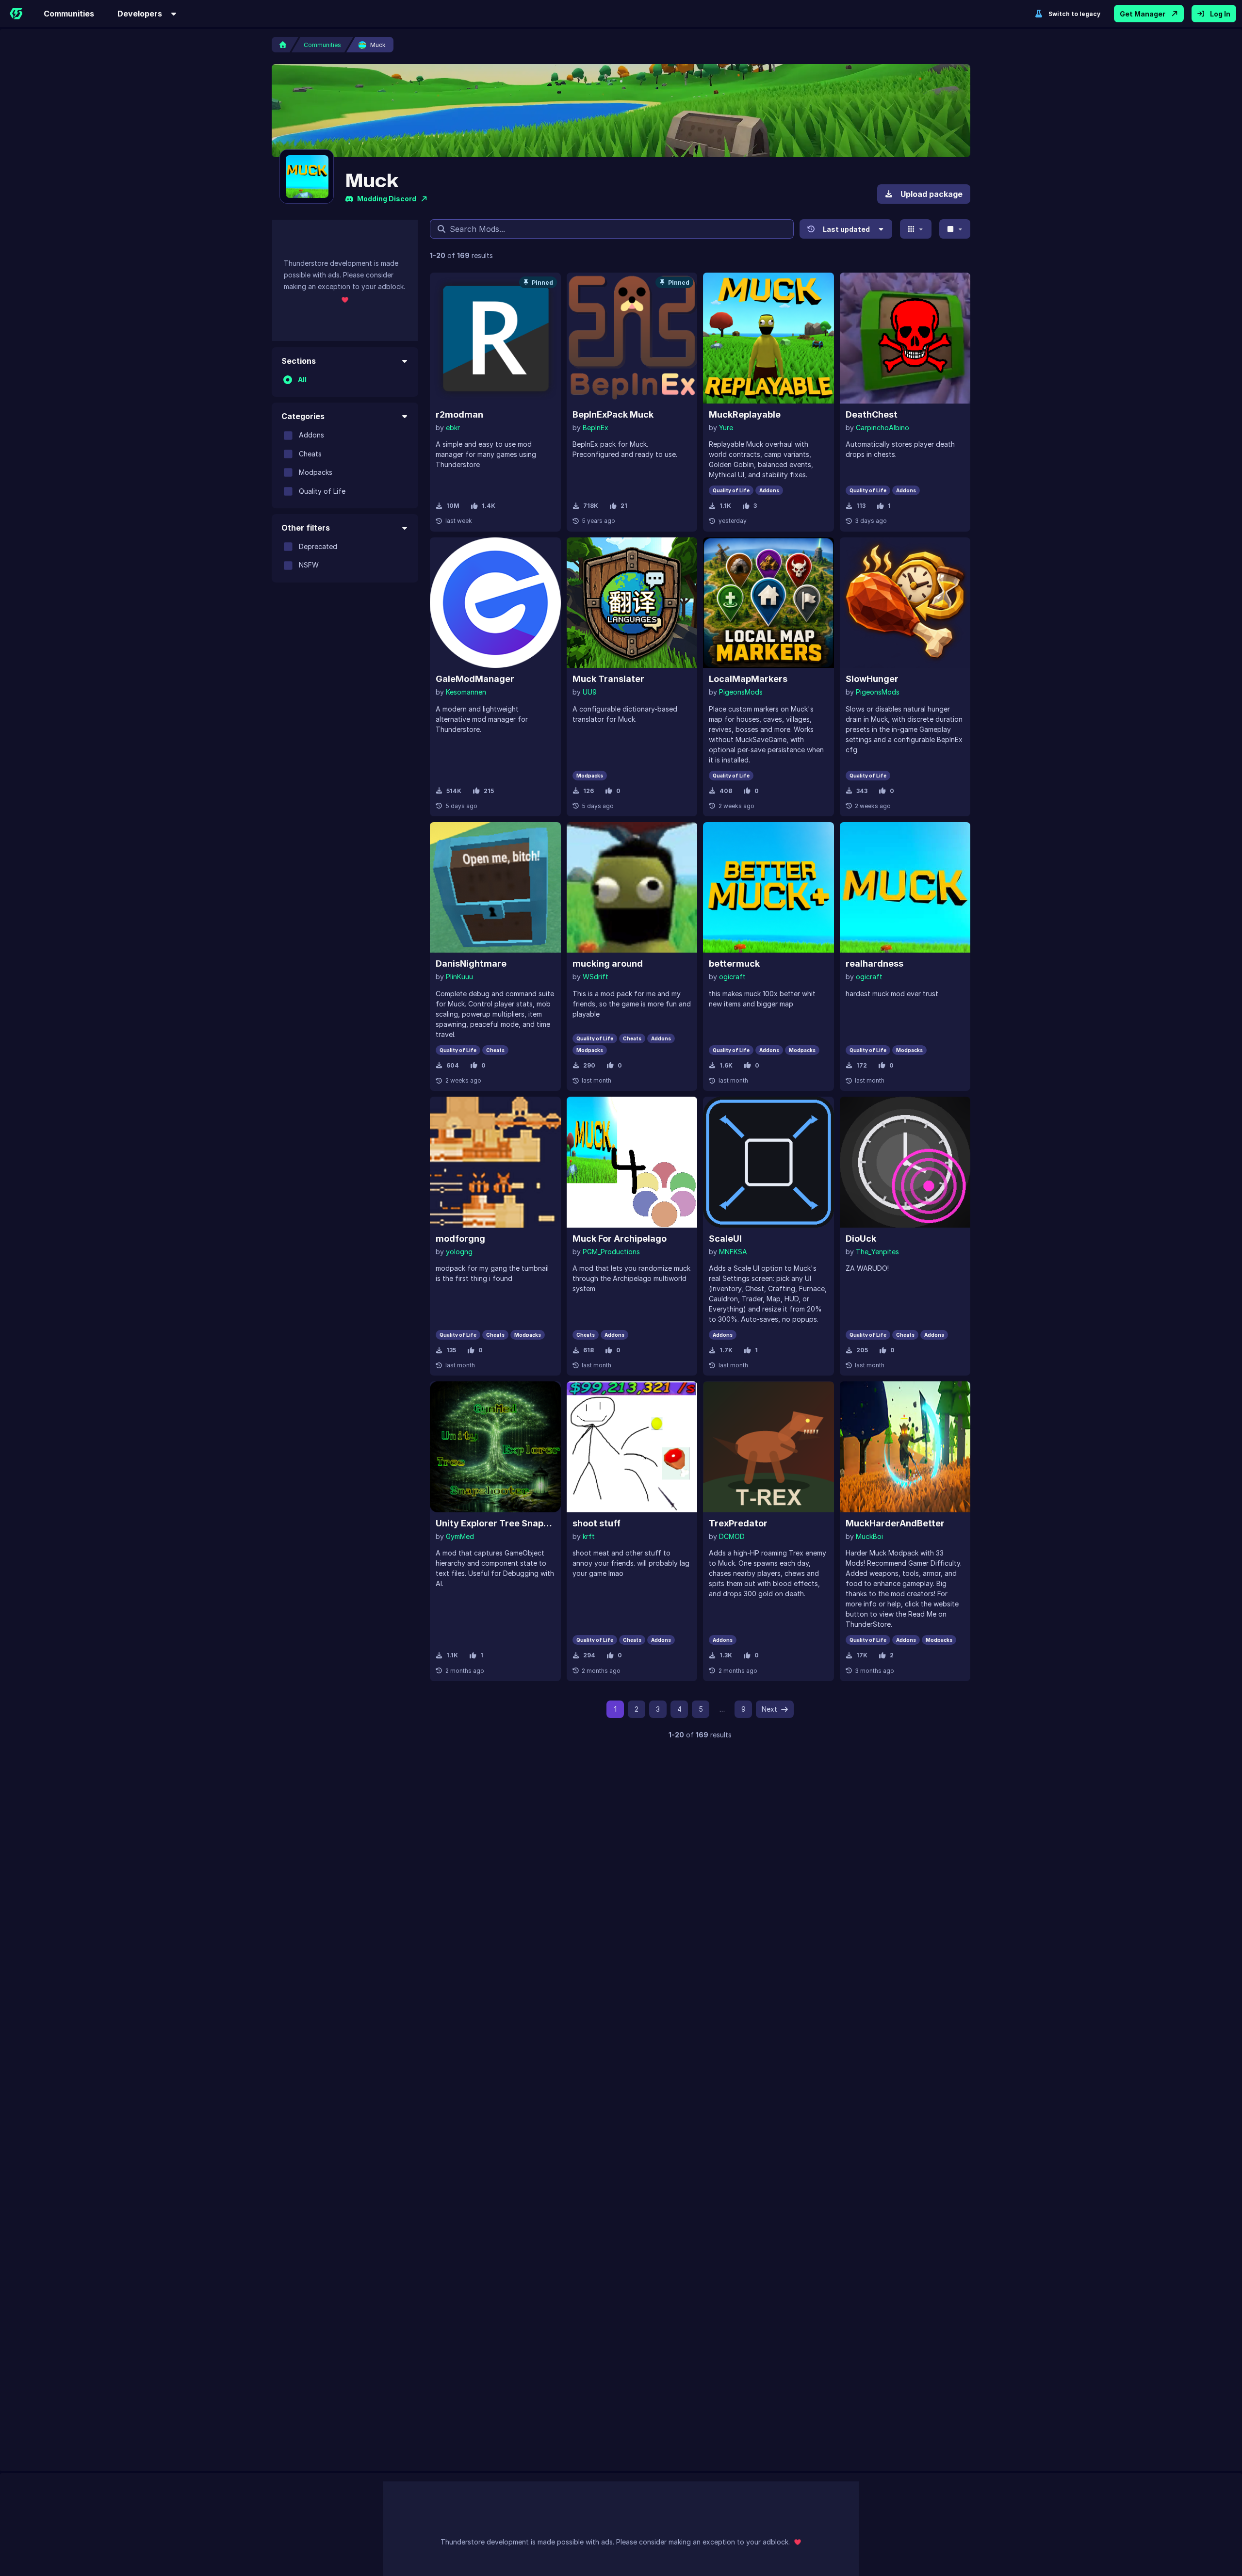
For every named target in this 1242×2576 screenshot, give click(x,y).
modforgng (460, 1239)
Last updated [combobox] (846, 229)
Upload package (931, 194)
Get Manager (1143, 14)
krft (589, 1536)
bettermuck (734, 964)
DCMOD (732, 1536)
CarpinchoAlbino (882, 428)
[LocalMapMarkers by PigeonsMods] (768, 603)
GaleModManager (475, 679)
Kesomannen (466, 692)
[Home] (16, 14)
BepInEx (596, 428)
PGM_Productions (611, 1252)
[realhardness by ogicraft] (905, 888)
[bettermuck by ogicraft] (768, 888)
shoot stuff (596, 1523)
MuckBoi (869, 1536)
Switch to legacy (1074, 14)
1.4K (489, 506)
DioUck (861, 1239)
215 (489, 791)
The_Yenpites (877, 1252)
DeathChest (872, 414)
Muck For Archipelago (620, 1239)
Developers (140, 14)
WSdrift (596, 977)
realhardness (874, 964)
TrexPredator (738, 1523)
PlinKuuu (459, 977)
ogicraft (732, 977)
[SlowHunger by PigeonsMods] (905, 603)
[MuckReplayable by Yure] (768, 338)
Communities (69, 14)
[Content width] (955, 229)
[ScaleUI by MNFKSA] (768, 1162)
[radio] (288, 380)
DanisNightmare (471, 964)
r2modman (459, 414)
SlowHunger (872, 679)
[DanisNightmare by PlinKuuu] (495, 888)
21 (624, 506)
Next (769, 1709)
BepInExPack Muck (613, 414)
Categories (303, 416)
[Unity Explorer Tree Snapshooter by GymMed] (495, 1447)
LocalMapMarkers (748, 679)
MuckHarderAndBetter (895, 1523)
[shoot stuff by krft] (632, 1447)
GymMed (460, 1536)
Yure (726, 428)
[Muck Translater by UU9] (632, 603)
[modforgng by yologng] (495, 1162)
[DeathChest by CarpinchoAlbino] (905, 338)
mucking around (608, 964)
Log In (1220, 14)
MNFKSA (733, 1252)
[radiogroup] (345, 380)
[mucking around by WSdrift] (632, 888)
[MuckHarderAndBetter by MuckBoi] (905, 1447)
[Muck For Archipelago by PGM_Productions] (632, 1162)
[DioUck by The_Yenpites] (905, 1162)
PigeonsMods (741, 692)
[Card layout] (916, 229)
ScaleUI (725, 1239)
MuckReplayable (745, 414)
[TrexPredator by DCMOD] (768, 1447)
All (302, 380)
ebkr (453, 428)
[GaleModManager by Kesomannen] (495, 603)
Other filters (306, 528)
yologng (459, 1252)
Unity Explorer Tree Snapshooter (495, 1523)
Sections (299, 361)
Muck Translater (608, 679)
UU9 (590, 692)
